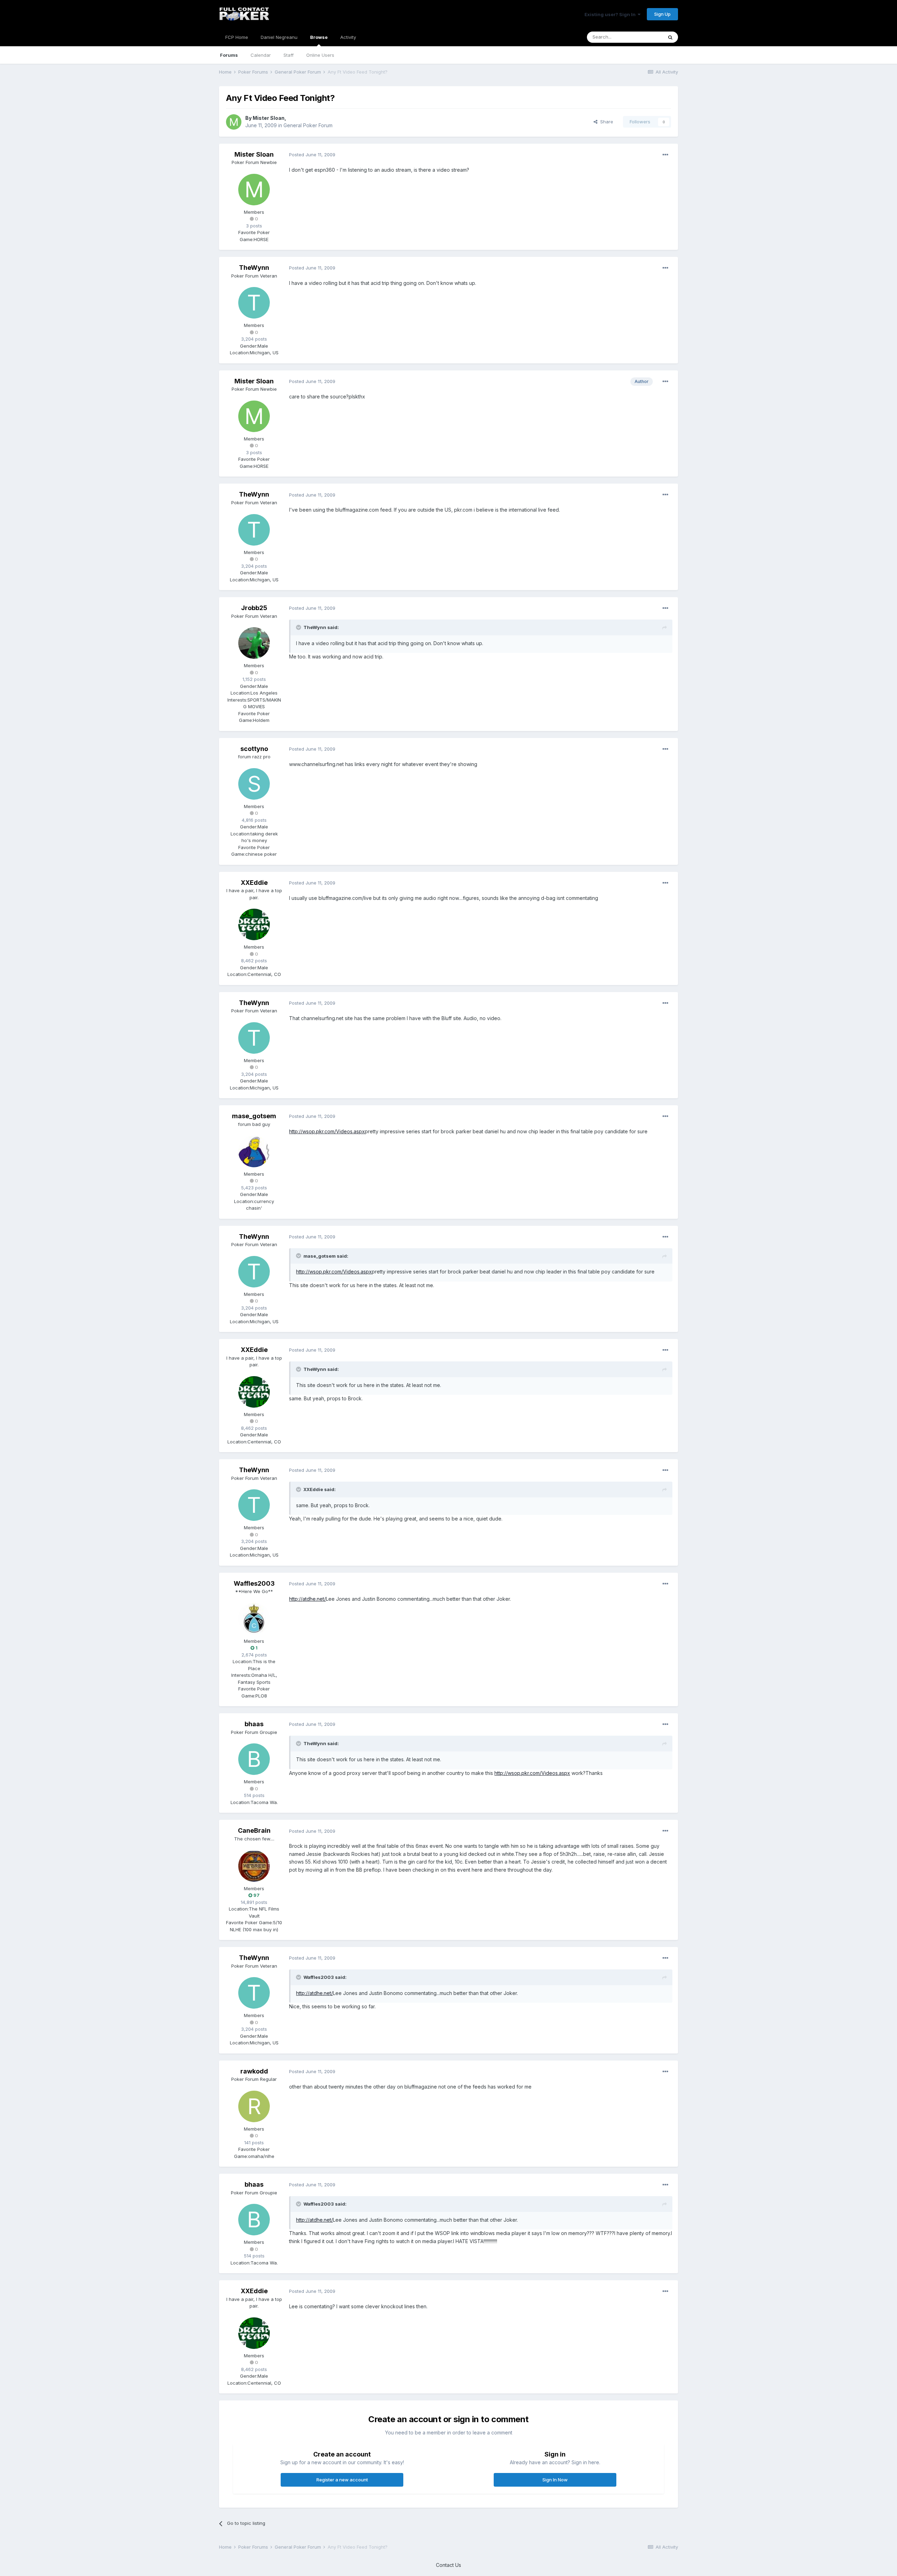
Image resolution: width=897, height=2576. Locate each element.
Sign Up (662, 14)
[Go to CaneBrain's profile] (254, 1866)
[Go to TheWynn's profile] (254, 303)
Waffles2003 (254, 1583)
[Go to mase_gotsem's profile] (254, 1152)
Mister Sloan (269, 118)
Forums (229, 55)
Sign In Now (555, 2480)
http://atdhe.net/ (307, 1599)
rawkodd (254, 2071)
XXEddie (254, 883)
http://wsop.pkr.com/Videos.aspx (327, 1131)
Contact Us (448, 2565)
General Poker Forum (308, 125)
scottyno (254, 749)
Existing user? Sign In (611, 14)
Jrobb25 (254, 608)
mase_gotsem (254, 1116)
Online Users (320, 55)
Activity (348, 37)
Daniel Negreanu (279, 37)
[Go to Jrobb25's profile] (254, 643)
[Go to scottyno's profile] (254, 784)
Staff (289, 55)
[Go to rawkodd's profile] (254, 2106)
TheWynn (254, 268)
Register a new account (342, 2480)
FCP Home (237, 37)
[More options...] (665, 155)
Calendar (261, 55)
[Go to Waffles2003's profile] (254, 1619)
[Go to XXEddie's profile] (254, 924)
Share (605, 122)
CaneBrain (254, 1830)
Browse (319, 37)
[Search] (670, 37)
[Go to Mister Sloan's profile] (234, 122)
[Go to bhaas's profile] (254, 1759)
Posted (312, 155)
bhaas (254, 1724)
